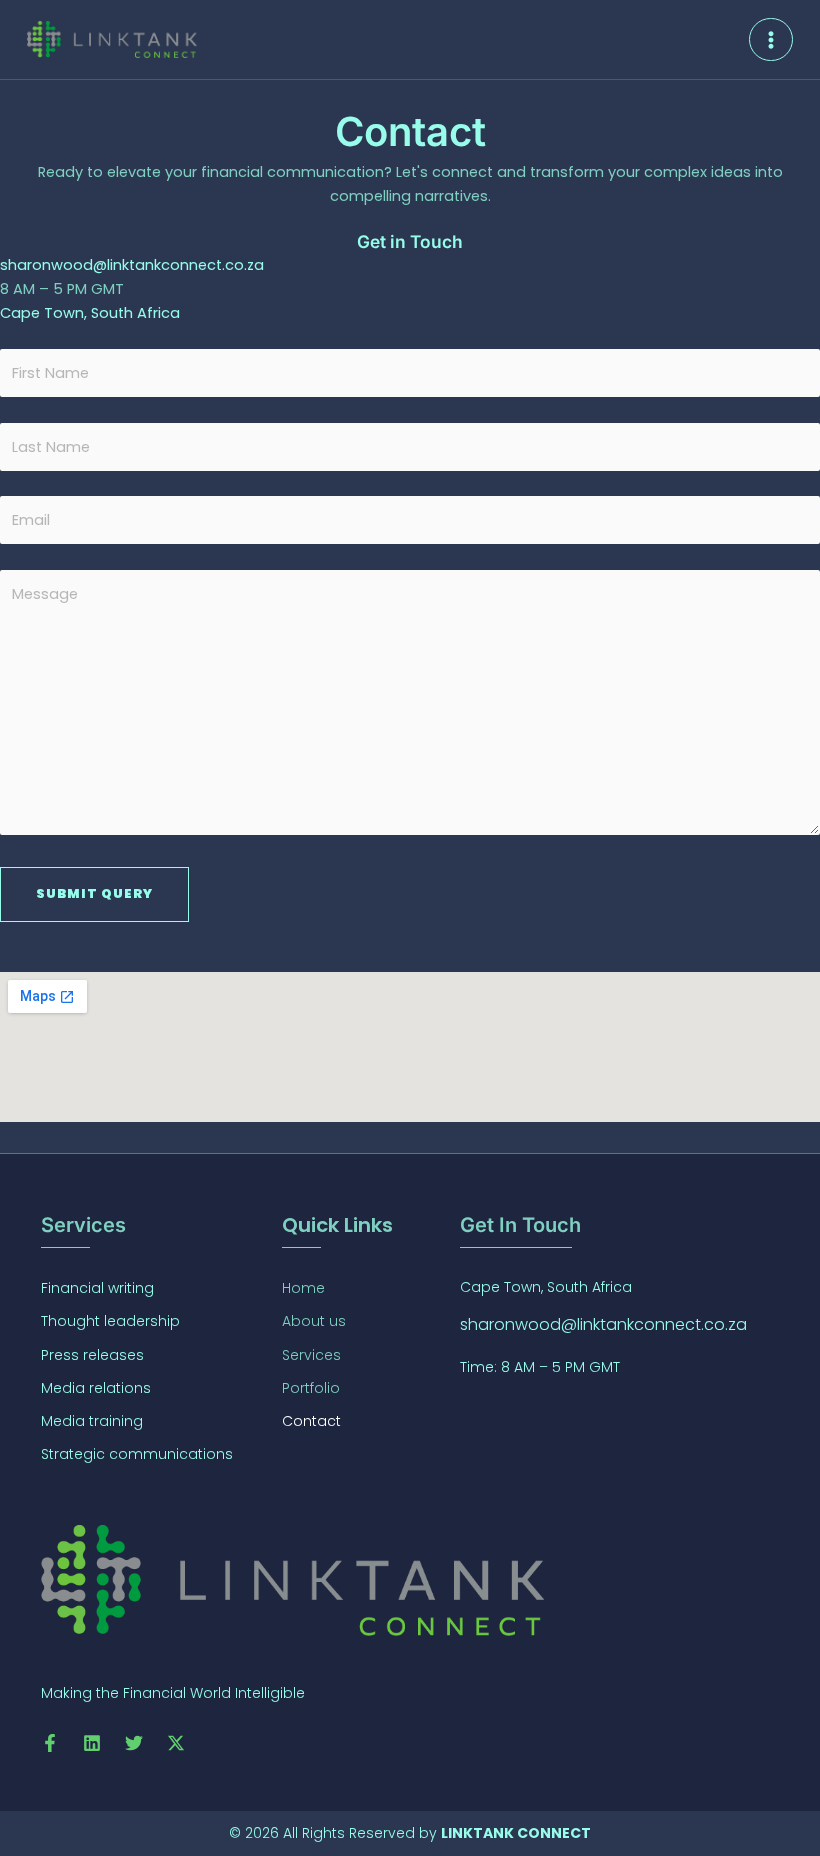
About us (314, 1321)
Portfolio (311, 1388)
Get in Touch (410, 241)
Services (311, 1355)
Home (303, 1288)
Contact (311, 1421)
